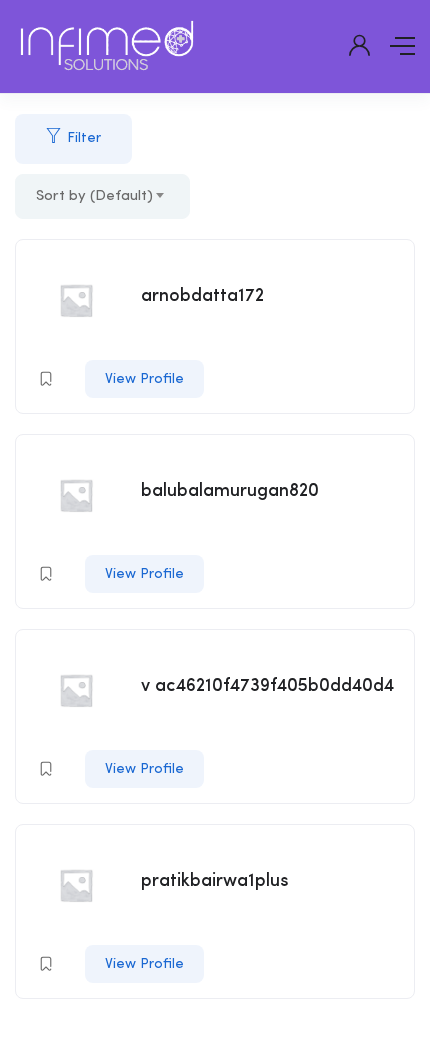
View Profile (144, 379)
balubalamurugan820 (230, 491)
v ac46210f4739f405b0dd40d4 (267, 686)
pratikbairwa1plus (215, 881)
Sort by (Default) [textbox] (94, 196)
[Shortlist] (46, 379)
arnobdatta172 (202, 296)
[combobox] (102, 196)
